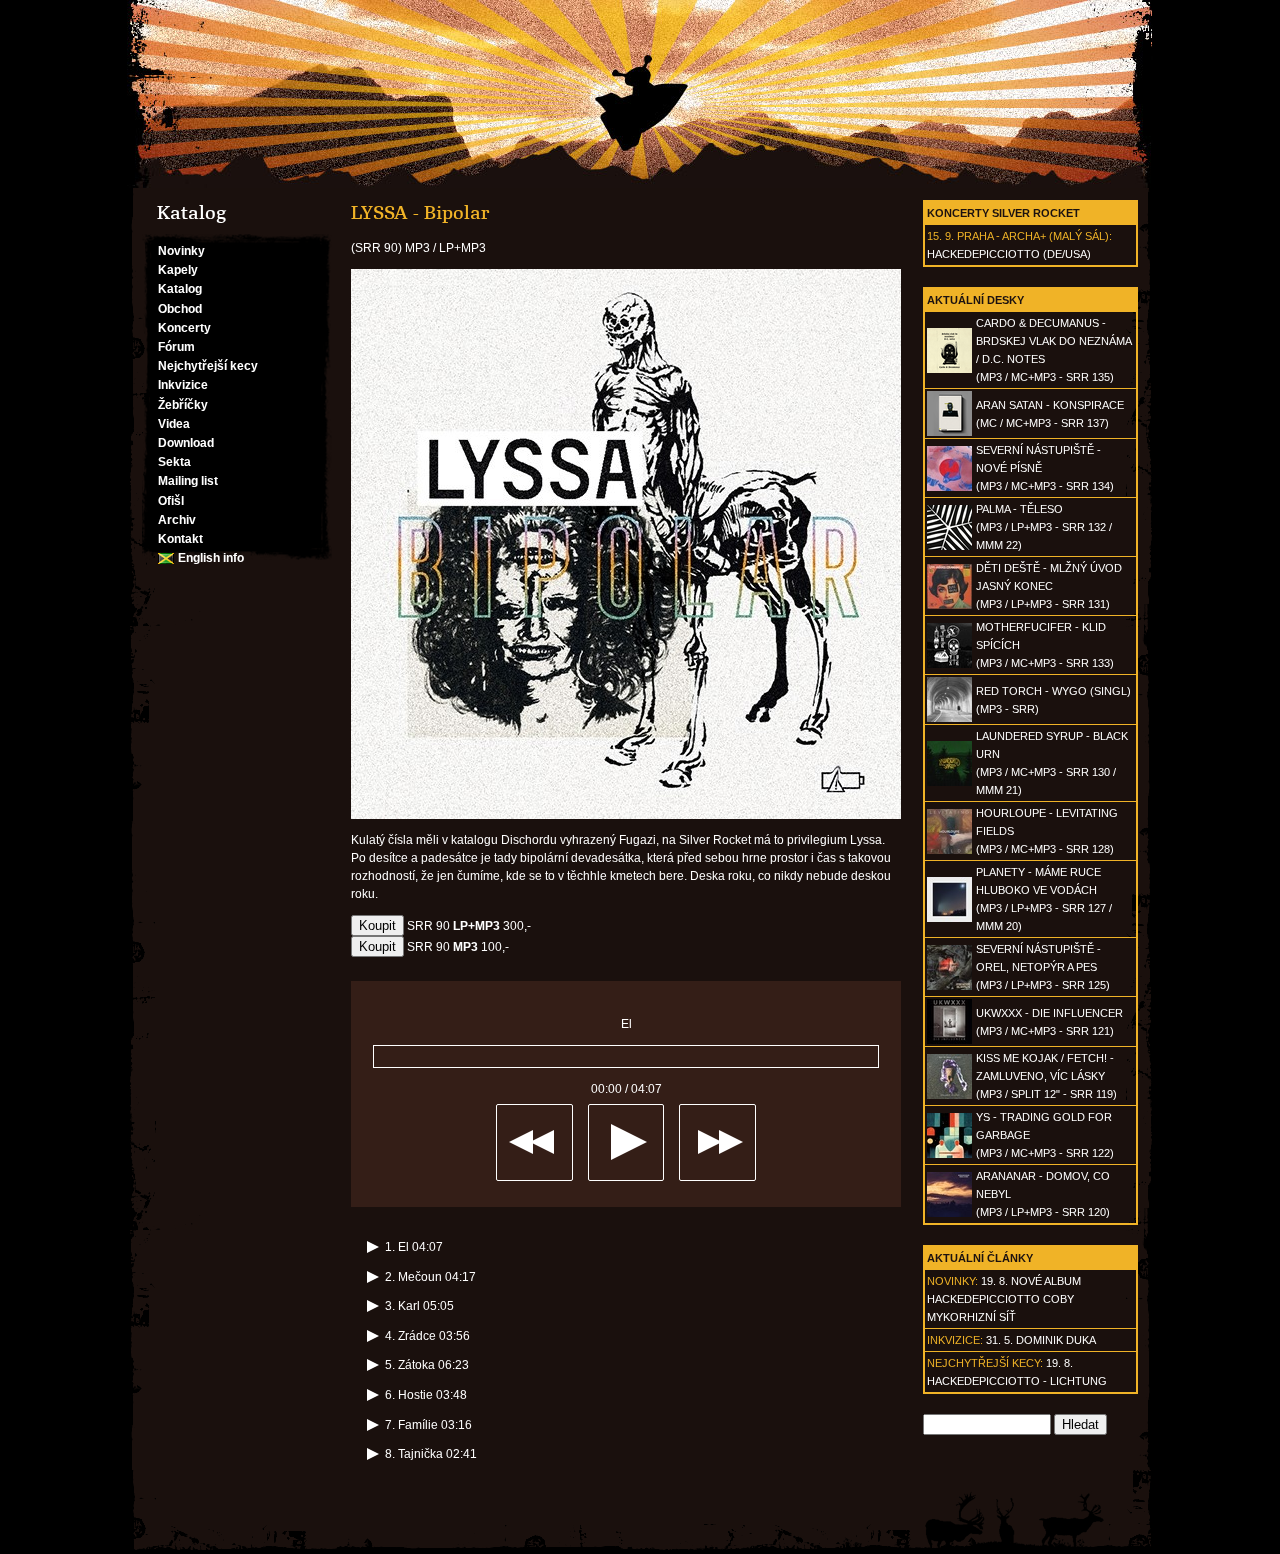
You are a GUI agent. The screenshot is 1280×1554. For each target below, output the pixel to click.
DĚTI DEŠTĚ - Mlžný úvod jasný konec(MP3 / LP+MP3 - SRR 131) (1049, 586)
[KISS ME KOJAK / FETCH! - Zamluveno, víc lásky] (949, 1095)
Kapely (178, 270)
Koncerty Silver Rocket (1003, 213)
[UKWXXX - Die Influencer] (949, 1040)
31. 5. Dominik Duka (1041, 1340)
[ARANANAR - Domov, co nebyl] (949, 1213)
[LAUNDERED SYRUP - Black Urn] (949, 782)
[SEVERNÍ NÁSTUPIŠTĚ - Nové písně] (949, 487)
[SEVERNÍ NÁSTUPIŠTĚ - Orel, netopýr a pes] (949, 986)
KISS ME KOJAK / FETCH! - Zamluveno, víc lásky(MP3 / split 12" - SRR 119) (1046, 1076)
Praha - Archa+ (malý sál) (1033, 236)
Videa (174, 424)
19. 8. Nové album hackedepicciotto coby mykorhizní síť (1004, 1299)
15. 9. (940, 236)
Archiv (177, 520)
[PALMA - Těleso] (949, 546)
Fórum (176, 347)
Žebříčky (183, 405)
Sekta (174, 462)
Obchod (180, 309)
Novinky (181, 251)
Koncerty (184, 328)
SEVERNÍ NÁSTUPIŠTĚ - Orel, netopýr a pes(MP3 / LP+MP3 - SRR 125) (1043, 967)
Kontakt (180, 539)
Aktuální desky (975, 300)
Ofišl (171, 501)
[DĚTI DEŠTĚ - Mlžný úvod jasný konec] (949, 605)
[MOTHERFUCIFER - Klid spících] (949, 664)
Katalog (180, 289)
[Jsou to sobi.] (640, 94)
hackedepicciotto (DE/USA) (1009, 254)
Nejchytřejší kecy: (985, 1363)
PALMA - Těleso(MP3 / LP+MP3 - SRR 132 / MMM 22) (1044, 527)
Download (186, 443)
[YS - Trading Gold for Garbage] (949, 1154)
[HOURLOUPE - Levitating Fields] (949, 850)
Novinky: (952, 1281)
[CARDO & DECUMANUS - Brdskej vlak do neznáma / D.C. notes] (949, 369)
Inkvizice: (955, 1340)
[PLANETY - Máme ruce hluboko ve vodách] (949, 918)
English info (211, 558)
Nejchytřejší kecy (208, 366)
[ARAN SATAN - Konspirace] (949, 432)
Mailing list (188, 481)
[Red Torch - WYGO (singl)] (949, 718)
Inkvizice (183, 385)
